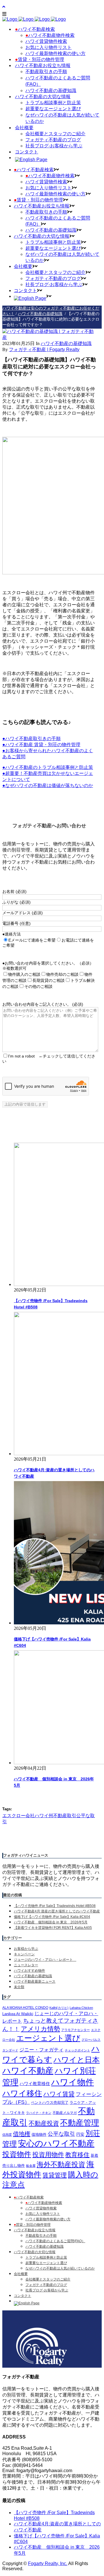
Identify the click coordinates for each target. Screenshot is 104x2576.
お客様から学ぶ (26, 1949)
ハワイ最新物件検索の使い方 (48, 2219)
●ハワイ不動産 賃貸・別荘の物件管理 (41, 745)
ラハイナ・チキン (39, 2113)
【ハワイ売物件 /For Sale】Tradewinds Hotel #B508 (55, 1906)
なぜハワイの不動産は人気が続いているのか (60, 2268)
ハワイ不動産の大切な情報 (35, 2252)
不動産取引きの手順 (41, 2236)
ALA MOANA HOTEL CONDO (25, 2008)
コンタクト (23, 2296)
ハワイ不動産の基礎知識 (40, 314)
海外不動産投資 (61, 2164)
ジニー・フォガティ (41, 2050)
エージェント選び (48, 2038)
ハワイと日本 (77, 2060)
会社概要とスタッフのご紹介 (48, 2279)
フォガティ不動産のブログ (46, 2285)
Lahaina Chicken (81, 2008)
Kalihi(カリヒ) (59, 2008)
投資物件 (17, 2154)
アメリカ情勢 (40, 2029)
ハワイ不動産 (28, 2071)
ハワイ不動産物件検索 (44, 2203)
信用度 (7, 2135)
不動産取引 (65, 1816)
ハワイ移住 (22, 2093)
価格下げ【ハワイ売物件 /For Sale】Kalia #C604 (52, 1917)
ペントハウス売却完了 (50, 2102)
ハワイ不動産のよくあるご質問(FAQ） (55, 2241)
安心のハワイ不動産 (56, 2143)
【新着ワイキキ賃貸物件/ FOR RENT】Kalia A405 (53, 1928)
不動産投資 (44, 2123)
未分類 (19, 1987)
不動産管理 (80, 2123)
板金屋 (31, 2166)
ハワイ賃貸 (59, 2094)
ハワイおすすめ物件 (29, 1971)
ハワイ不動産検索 (29, 2197)
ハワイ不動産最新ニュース (35, 1981)
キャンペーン (24, 1954)
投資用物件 (48, 2155)
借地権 (22, 2134)
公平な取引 (61, 2134)
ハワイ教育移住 (35, 2084)
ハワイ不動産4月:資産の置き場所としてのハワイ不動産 (57, 1911)
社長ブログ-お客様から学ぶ (47, 2290)
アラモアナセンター (76, 2030)
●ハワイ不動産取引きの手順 (31, 739)
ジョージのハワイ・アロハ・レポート (45, 1960)
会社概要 (21, 2274)
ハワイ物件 (73, 2082)
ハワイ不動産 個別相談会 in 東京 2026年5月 (51, 1922)
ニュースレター (26, 1965)
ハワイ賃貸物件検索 (41, 2208)
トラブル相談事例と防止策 (46, 2257)
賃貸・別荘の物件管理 (32, 2225)
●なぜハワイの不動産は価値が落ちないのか (48, 785)
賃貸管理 (55, 2175)
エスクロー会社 (18, 1816)
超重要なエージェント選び (46, 2263)
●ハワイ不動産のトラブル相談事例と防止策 (48, 767)
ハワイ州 (44, 1816)
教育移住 (77, 2155)
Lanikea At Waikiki (18, 2014)
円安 (80, 2134)
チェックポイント (77, 2050)
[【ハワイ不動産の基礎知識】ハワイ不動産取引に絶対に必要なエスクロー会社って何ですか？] (49, 337)
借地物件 (39, 2134)
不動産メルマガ (65, 2113)
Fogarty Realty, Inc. (48, 2563)
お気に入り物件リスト (43, 2214)
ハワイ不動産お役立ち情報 (35, 2230)
